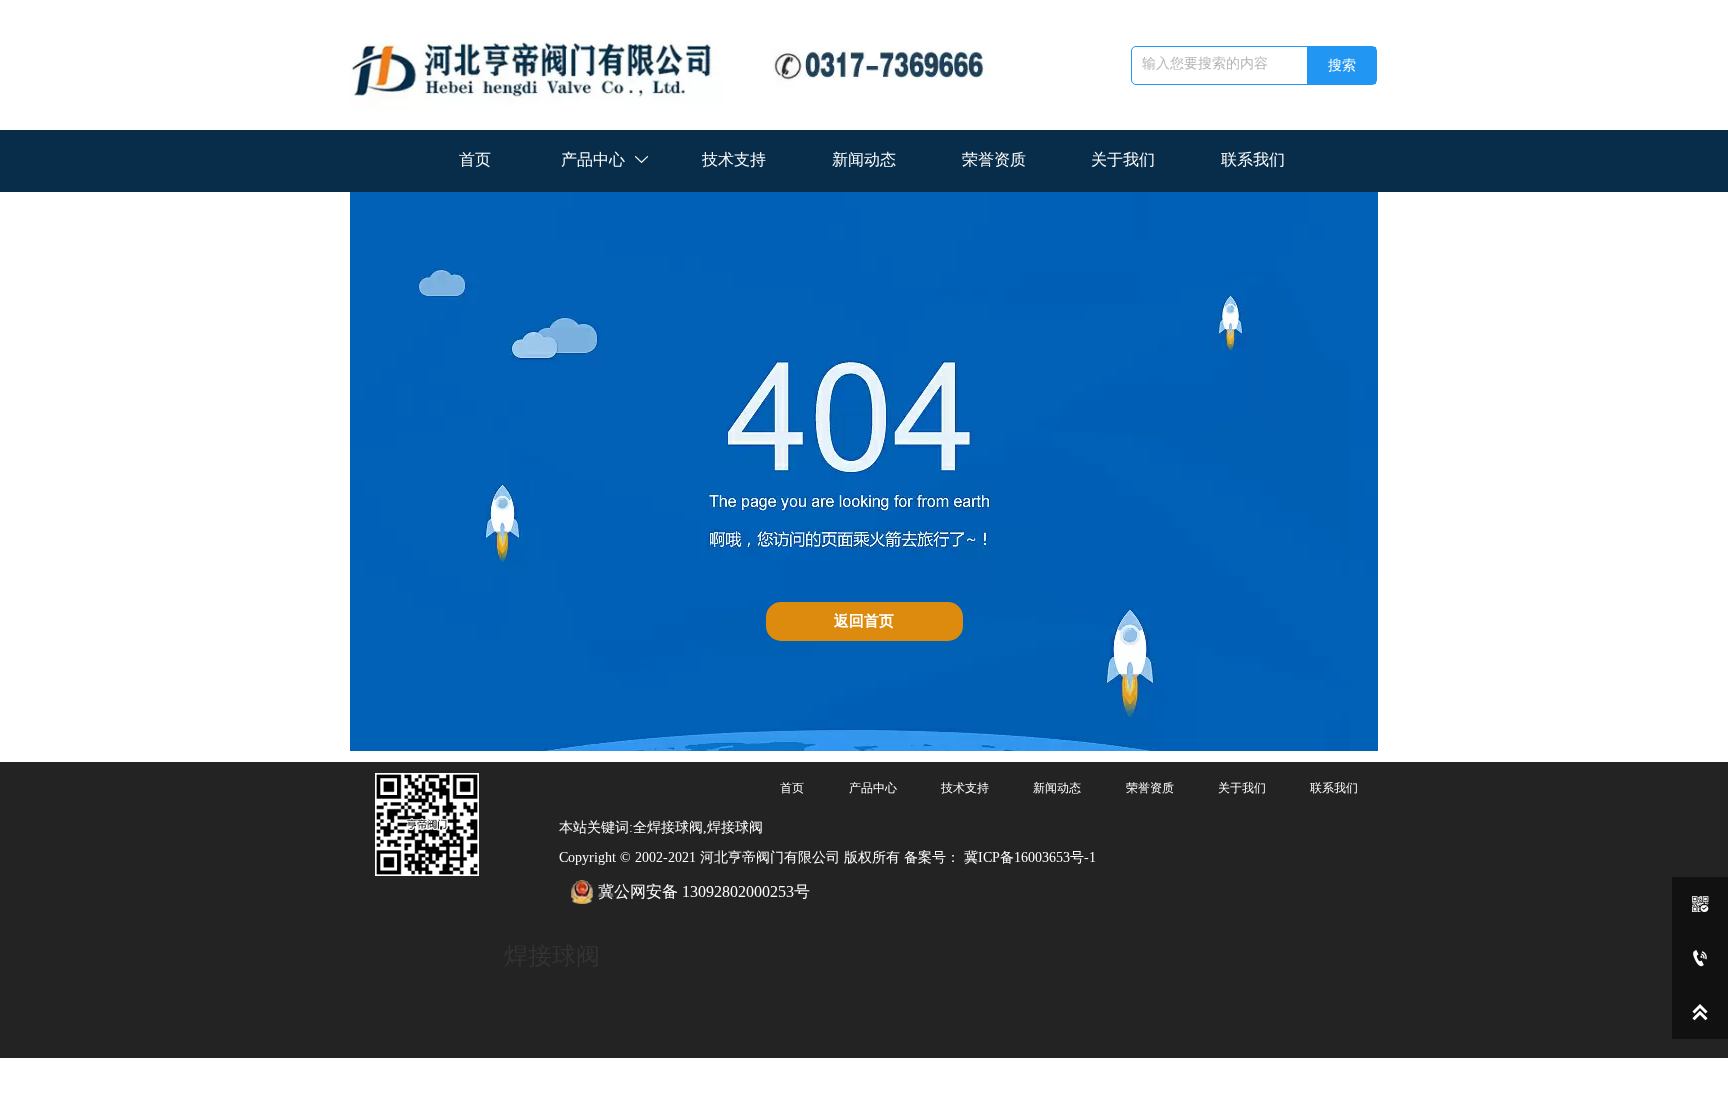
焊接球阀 (552, 956)
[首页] (681, 65)
